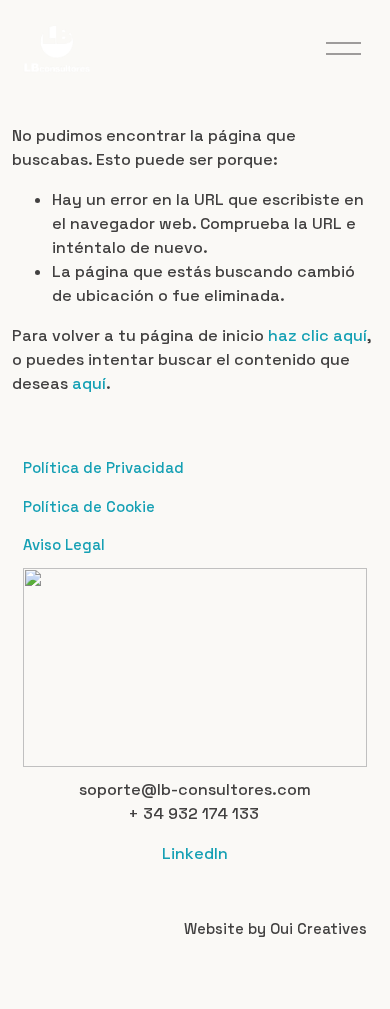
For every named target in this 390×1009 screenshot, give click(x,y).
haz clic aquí (317, 335)
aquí (89, 383)
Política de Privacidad (103, 467)
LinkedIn (195, 853)
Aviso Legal (64, 544)
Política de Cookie (89, 506)
